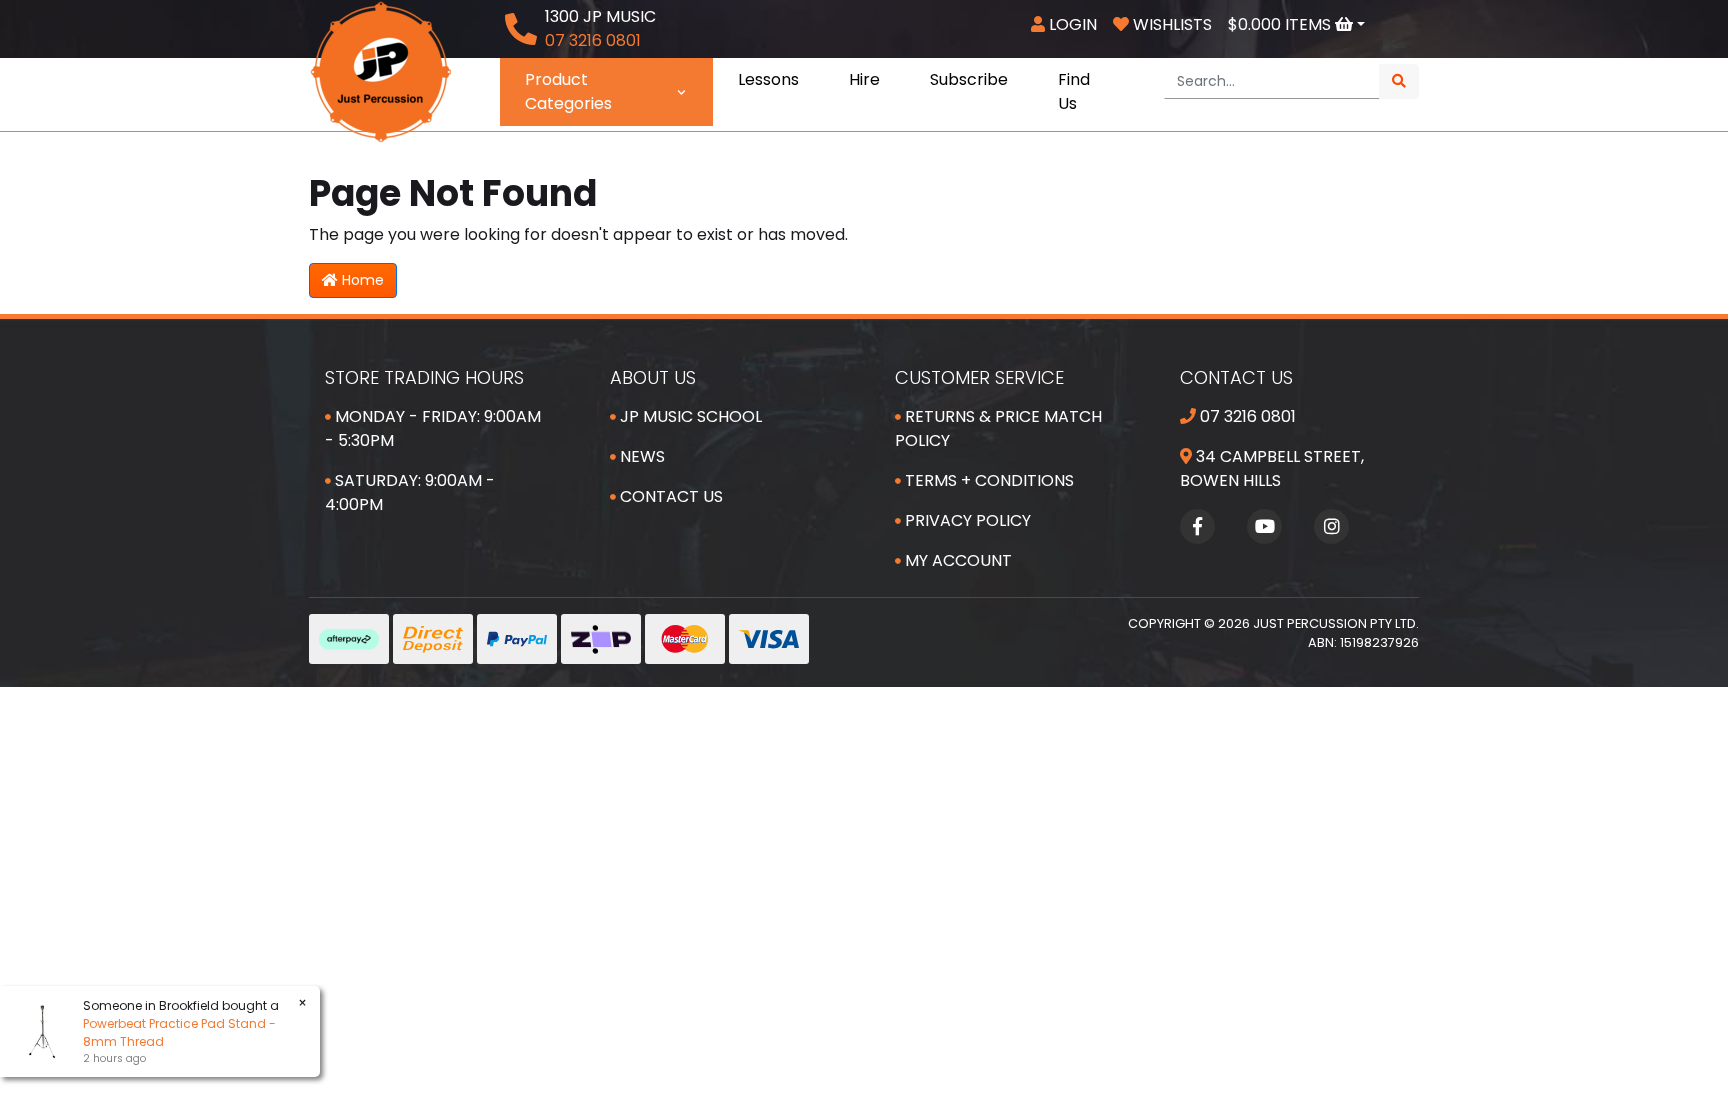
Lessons (768, 79)
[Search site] (1399, 81)
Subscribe (969, 79)
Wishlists (1170, 24)
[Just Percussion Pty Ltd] (381, 70)
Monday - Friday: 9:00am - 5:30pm (433, 428)
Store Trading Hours (424, 377)
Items (1281, 24)
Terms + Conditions (987, 480)
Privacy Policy (966, 520)
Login (1071, 24)
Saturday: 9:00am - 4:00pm (410, 492)
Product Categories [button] (568, 91)
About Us (653, 377)
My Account (956, 560)
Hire (864, 79)
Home (361, 280)
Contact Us (669, 496)
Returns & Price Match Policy (998, 428)
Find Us (1074, 91)
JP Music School (689, 416)
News (640, 456)
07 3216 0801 (1246, 416)
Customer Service (979, 377)
